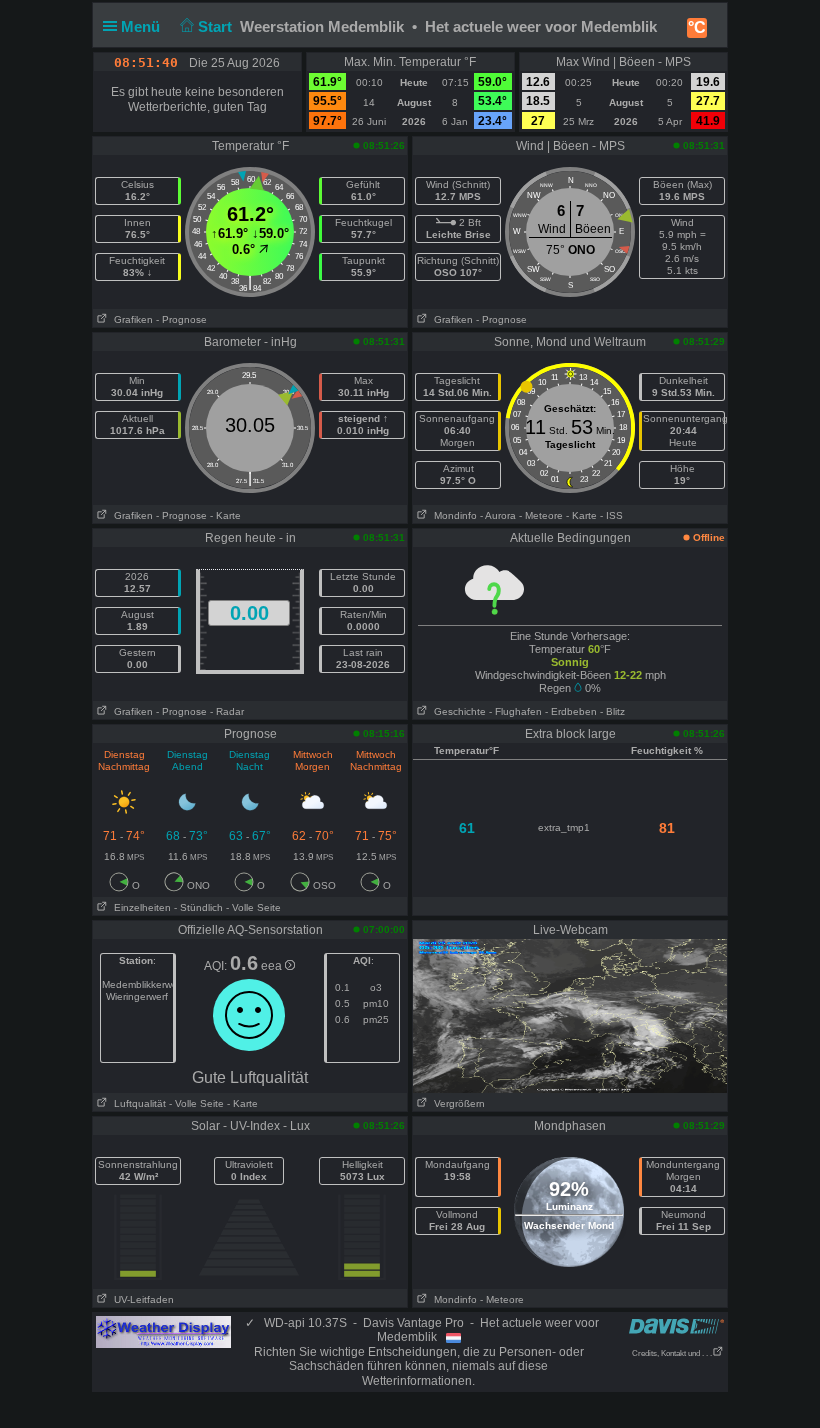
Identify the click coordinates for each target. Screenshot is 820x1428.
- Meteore (541, 515)
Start (217, 26)
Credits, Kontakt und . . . (672, 1353)
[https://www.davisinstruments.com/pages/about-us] (676, 1325)
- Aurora (498, 515)
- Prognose (181, 319)
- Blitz (612, 711)
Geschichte (457, 711)
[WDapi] (163, 1331)
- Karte (225, 515)
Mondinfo (452, 515)
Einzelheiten (139, 907)
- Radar (227, 711)
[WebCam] (570, 1015)
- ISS (611, 515)
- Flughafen (515, 711)
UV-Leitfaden (141, 1299)
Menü (142, 26)
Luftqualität (137, 1103)
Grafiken (130, 319)
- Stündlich (198, 907)
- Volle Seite (253, 907)
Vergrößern (456, 1103)
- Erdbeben (571, 711)
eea (273, 966)
